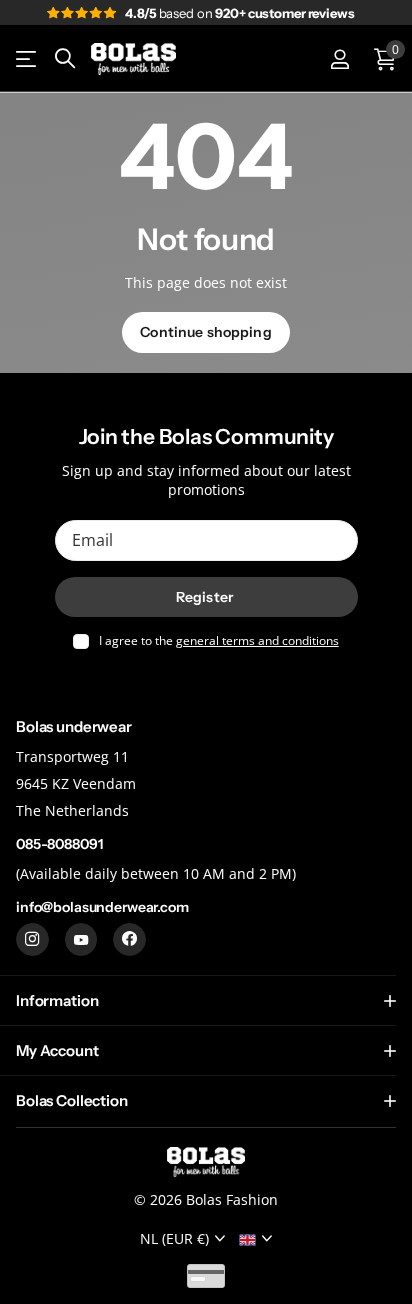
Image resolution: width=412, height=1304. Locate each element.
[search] (65, 58)
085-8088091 (59, 844)
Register (206, 597)
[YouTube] (81, 940)
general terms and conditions (257, 640)
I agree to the (218, 641)
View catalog (27, 59)
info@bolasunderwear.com (102, 907)
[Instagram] (32, 940)
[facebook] (129, 940)
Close (206, 1000)
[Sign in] (339, 59)
